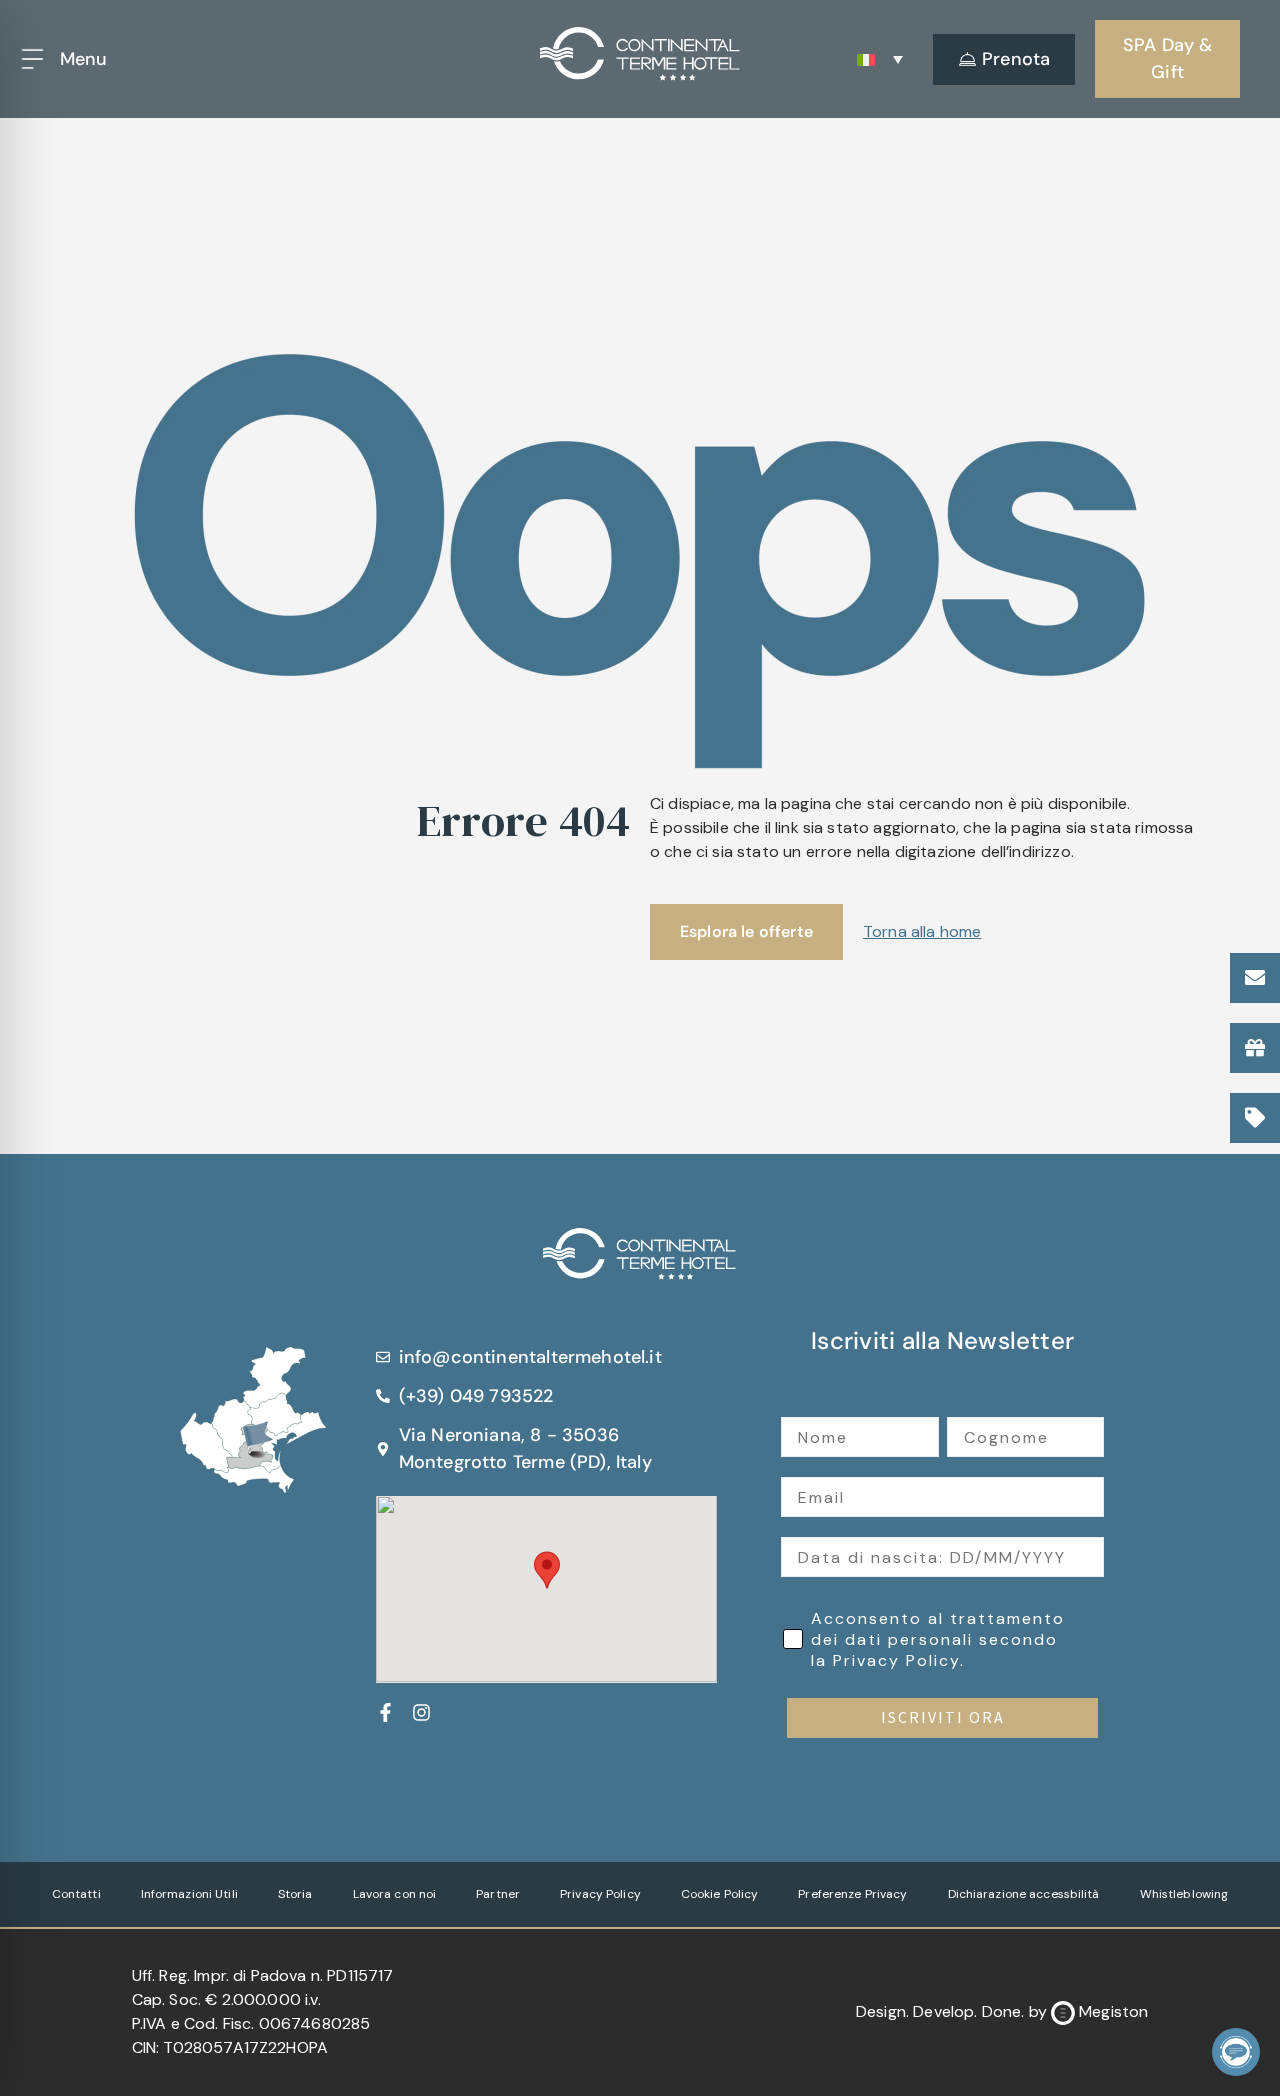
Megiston (1113, 2011)
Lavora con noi (395, 1894)
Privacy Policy (600, 1894)
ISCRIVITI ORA (943, 1718)
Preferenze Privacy (852, 1894)
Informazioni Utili (189, 1894)
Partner (498, 1894)
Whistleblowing (1184, 1894)
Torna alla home (922, 931)
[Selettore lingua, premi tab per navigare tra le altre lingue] (880, 59)
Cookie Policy (720, 1894)
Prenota (1016, 59)
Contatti (76, 1894)
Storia (295, 1894)
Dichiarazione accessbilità (1024, 1894)
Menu (84, 59)
